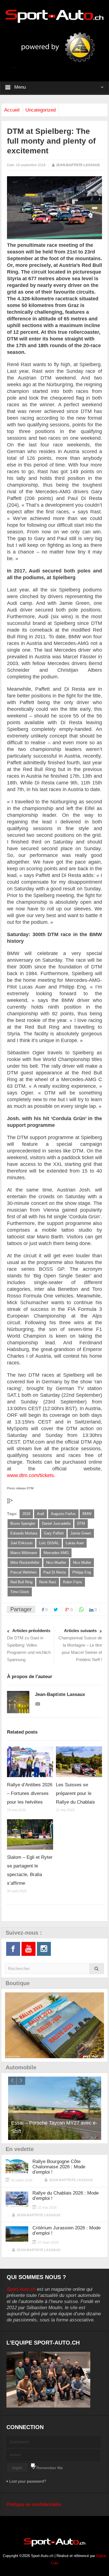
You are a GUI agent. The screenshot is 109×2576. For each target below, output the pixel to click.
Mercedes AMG (56, 1553)
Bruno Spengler (23, 1523)
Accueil (12, 110)
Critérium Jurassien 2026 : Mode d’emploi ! (67, 2231)
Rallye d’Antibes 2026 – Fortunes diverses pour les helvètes (30, 1793)
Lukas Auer (75, 1543)
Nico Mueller (56, 1563)
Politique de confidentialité (34, 2504)
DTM (81, 1523)
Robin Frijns (73, 1582)
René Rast (48, 1582)
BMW (87, 1514)
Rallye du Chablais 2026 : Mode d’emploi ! (66, 2196)
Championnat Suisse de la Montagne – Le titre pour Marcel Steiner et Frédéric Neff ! (80, 1645)
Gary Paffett (54, 1533)
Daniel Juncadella (56, 1523)
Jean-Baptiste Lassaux (78, 165)
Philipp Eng (82, 1572)
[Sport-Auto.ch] (54, 16)
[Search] (97, 1969)
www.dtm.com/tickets (30, 1475)
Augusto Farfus (63, 1514)
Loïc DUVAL (49, 1543)
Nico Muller (82, 1563)
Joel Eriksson (21, 1543)
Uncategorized (41, 110)
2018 (26, 1514)
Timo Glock (20, 1592)
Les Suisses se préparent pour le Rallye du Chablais (75, 1793)
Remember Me (50, 2468)
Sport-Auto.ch (21, 2289)
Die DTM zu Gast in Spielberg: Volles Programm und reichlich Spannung (29, 1645)
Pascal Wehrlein (23, 1572)
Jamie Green (81, 1533)
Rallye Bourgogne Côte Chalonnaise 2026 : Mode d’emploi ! (59, 2167)
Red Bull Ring (21, 1582)
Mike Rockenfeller (25, 1563)
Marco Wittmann (24, 1553)
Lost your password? (28, 2481)
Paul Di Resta (54, 1572)
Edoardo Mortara (24, 1533)
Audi (41, 1514)
